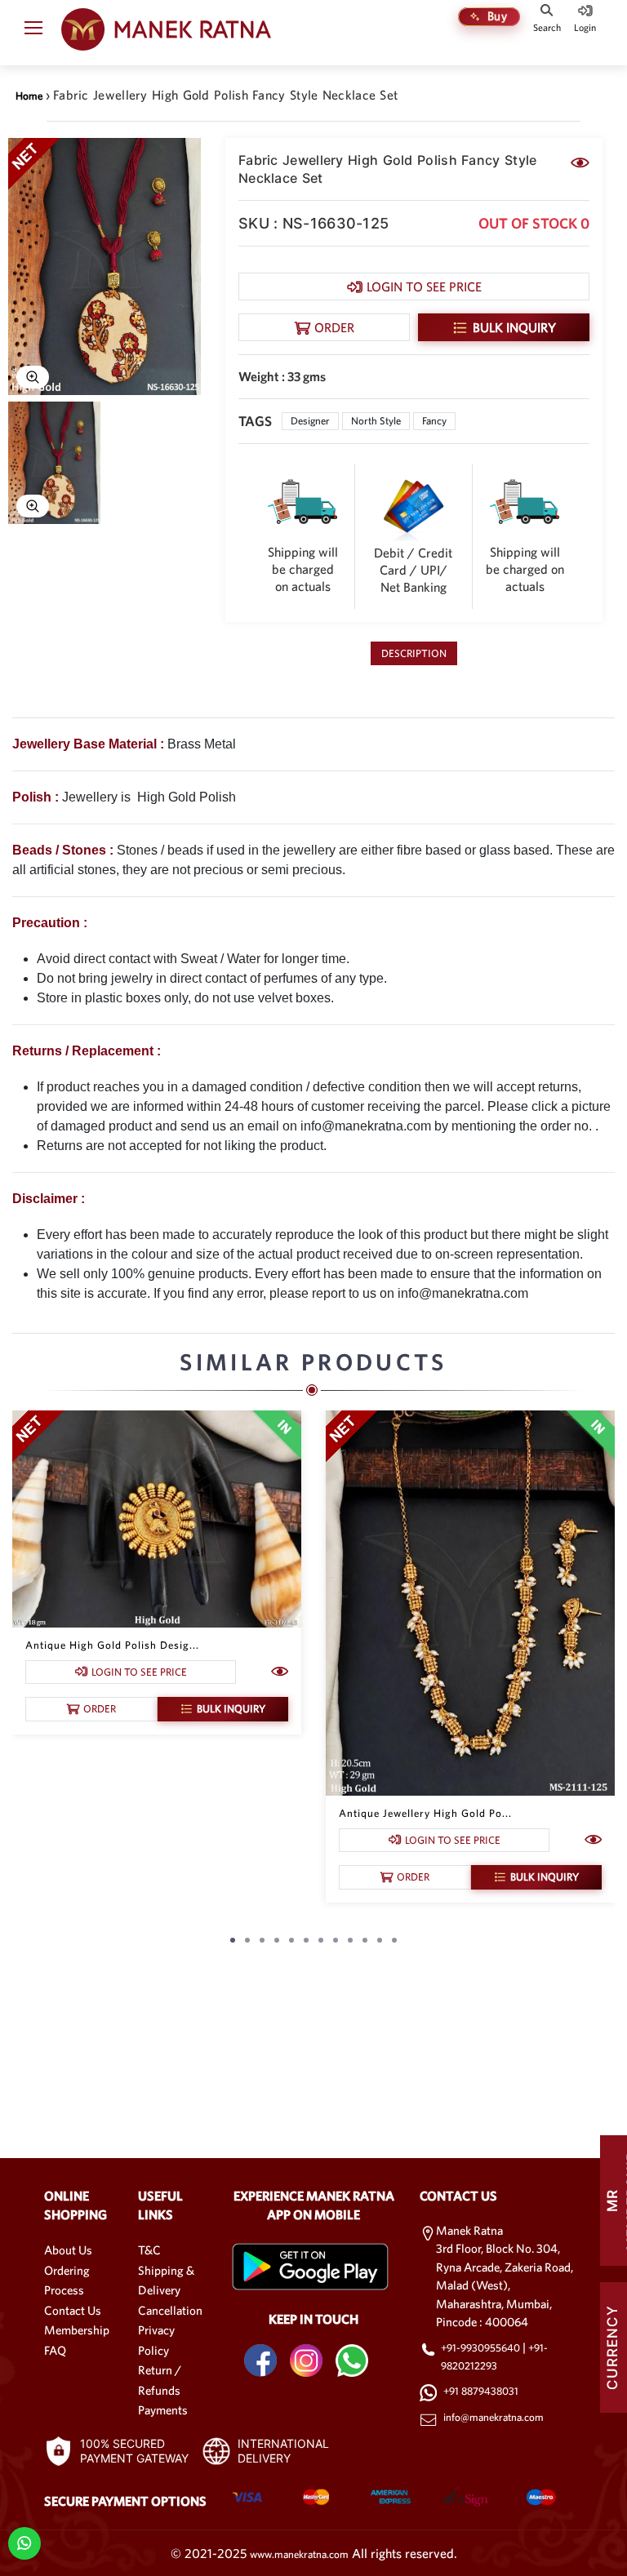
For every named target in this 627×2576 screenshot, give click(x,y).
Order (334, 327)
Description (414, 653)
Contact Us (73, 2310)
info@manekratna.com (494, 2417)
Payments (163, 2410)
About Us (68, 2250)
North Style (376, 421)
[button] (33, 31)
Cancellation (170, 2310)
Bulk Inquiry (514, 327)
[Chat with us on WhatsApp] (24, 2542)
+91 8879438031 (481, 2391)
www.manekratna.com (299, 2554)
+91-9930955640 (482, 2348)
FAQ (55, 2350)
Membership (77, 2330)
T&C (149, 2250)
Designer (310, 421)
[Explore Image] (33, 377)
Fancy (434, 421)
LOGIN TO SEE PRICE (424, 286)
